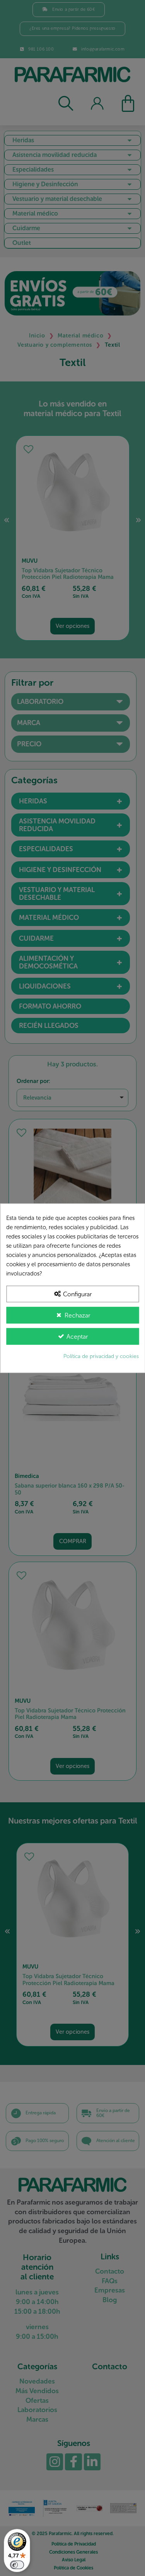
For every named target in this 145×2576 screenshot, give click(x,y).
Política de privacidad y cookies (101, 1356)
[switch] (17, 2565)
